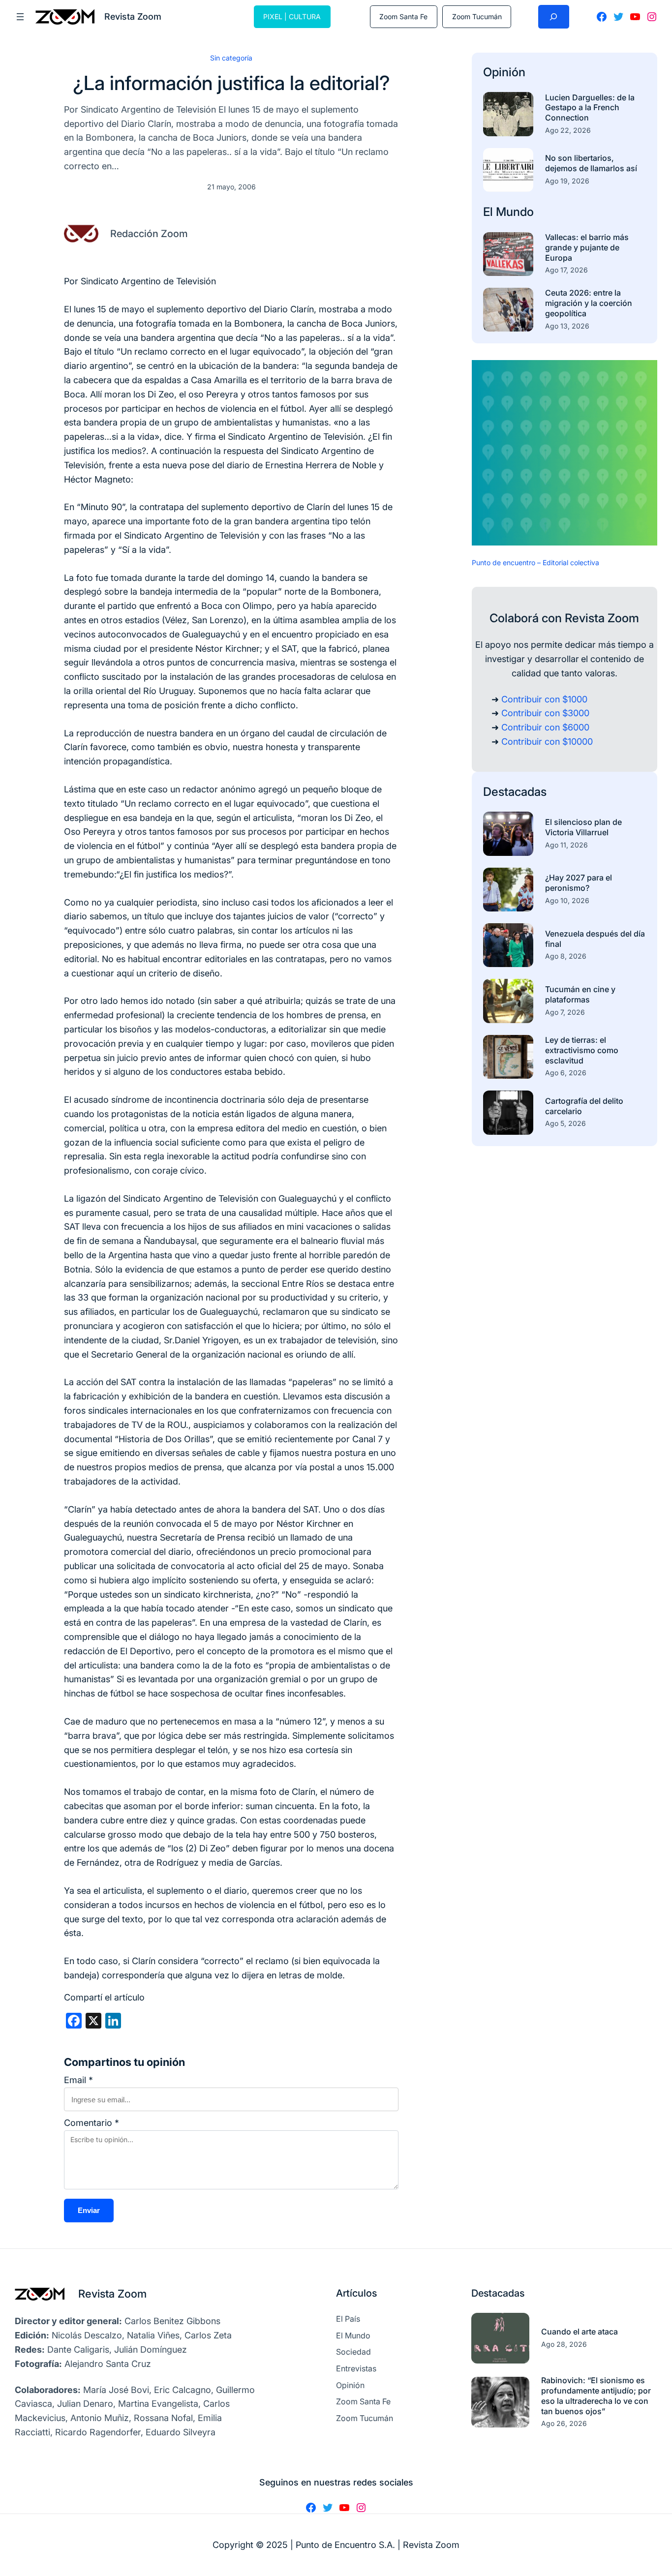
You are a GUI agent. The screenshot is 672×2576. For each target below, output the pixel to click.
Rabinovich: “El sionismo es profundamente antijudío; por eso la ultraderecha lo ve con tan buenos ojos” (596, 2395)
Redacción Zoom (149, 234)
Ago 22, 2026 (568, 130)
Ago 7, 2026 (565, 1012)
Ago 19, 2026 (567, 181)
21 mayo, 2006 (231, 187)
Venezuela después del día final (595, 939)
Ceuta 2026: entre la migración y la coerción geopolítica (589, 303)
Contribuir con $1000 (544, 699)
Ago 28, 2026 (564, 2344)
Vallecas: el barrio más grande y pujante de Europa (587, 247)
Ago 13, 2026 (567, 326)
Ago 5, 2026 (565, 1123)
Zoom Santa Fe (403, 16)
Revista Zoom (112, 2294)
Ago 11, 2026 (566, 845)
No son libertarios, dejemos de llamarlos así (591, 163)
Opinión (504, 72)
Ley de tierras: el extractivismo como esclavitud (582, 1050)
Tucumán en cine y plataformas (580, 994)
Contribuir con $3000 (545, 713)
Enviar (89, 2210)
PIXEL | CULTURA (292, 16)
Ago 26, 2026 (564, 2423)
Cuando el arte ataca (580, 2332)
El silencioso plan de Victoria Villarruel (583, 827)
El (489, 212)
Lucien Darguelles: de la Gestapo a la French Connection (590, 108)
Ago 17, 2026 (566, 270)
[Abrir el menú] (20, 17)
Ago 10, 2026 (567, 900)
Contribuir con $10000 (547, 742)
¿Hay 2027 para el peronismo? (579, 883)
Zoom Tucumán (477, 16)
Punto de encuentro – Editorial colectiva (535, 562)
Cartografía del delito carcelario (584, 1106)
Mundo (515, 212)
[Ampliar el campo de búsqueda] (554, 17)
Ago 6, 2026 (566, 1073)
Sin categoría (231, 58)
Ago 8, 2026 (566, 956)
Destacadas (515, 792)
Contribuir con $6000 (545, 727)
